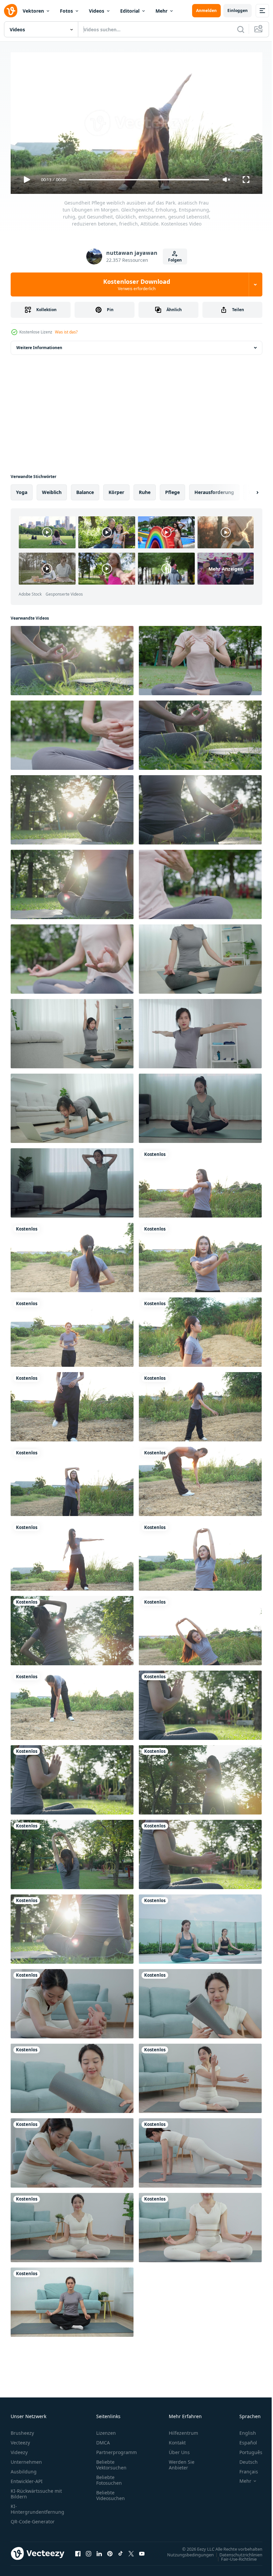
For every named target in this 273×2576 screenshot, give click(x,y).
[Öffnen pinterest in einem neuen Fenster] (110, 2551)
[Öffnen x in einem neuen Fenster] (131, 2551)
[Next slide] (247, 490)
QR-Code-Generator (33, 2519)
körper (116, 490)
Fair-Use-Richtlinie (234, 2556)
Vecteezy (20, 2440)
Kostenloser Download (137, 284)
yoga (22, 490)
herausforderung (214, 490)
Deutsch (244, 2459)
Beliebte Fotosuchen (109, 2477)
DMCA (103, 2440)
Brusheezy (22, 2430)
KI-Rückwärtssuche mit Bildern (36, 2491)
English (243, 2430)
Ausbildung (24, 2469)
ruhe (145, 490)
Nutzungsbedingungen (185, 2552)
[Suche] (241, 29)
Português (246, 2449)
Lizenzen (106, 2430)
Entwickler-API (27, 2478)
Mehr (161, 11)
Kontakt (177, 2440)
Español (243, 2440)
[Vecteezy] (11, 11)
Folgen (175, 260)
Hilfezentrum (183, 2430)
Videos (97, 11)
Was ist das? (66, 332)
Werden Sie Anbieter (182, 2462)
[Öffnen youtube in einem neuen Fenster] (142, 2551)
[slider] (144, 180)
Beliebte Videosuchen (111, 2492)
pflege (172, 490)
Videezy (19, 2449)
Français (244, 2469)
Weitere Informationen (39, 345)
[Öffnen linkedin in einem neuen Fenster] (99, 2551)
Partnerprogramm (117, 2449)
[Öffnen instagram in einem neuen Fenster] (89, 2551)
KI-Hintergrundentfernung (37, 2506)
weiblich (52, 490)
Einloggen (238, 10)
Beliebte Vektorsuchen (111, 2462)
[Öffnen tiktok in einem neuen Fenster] (121, 2551)
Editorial (130, 11)
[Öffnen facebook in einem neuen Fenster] (78, 2551)
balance (85, 490)
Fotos (66, 11)
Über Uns (179, 2449)
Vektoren (33, 11)
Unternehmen (26, 2459)
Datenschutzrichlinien (236, 2552)
